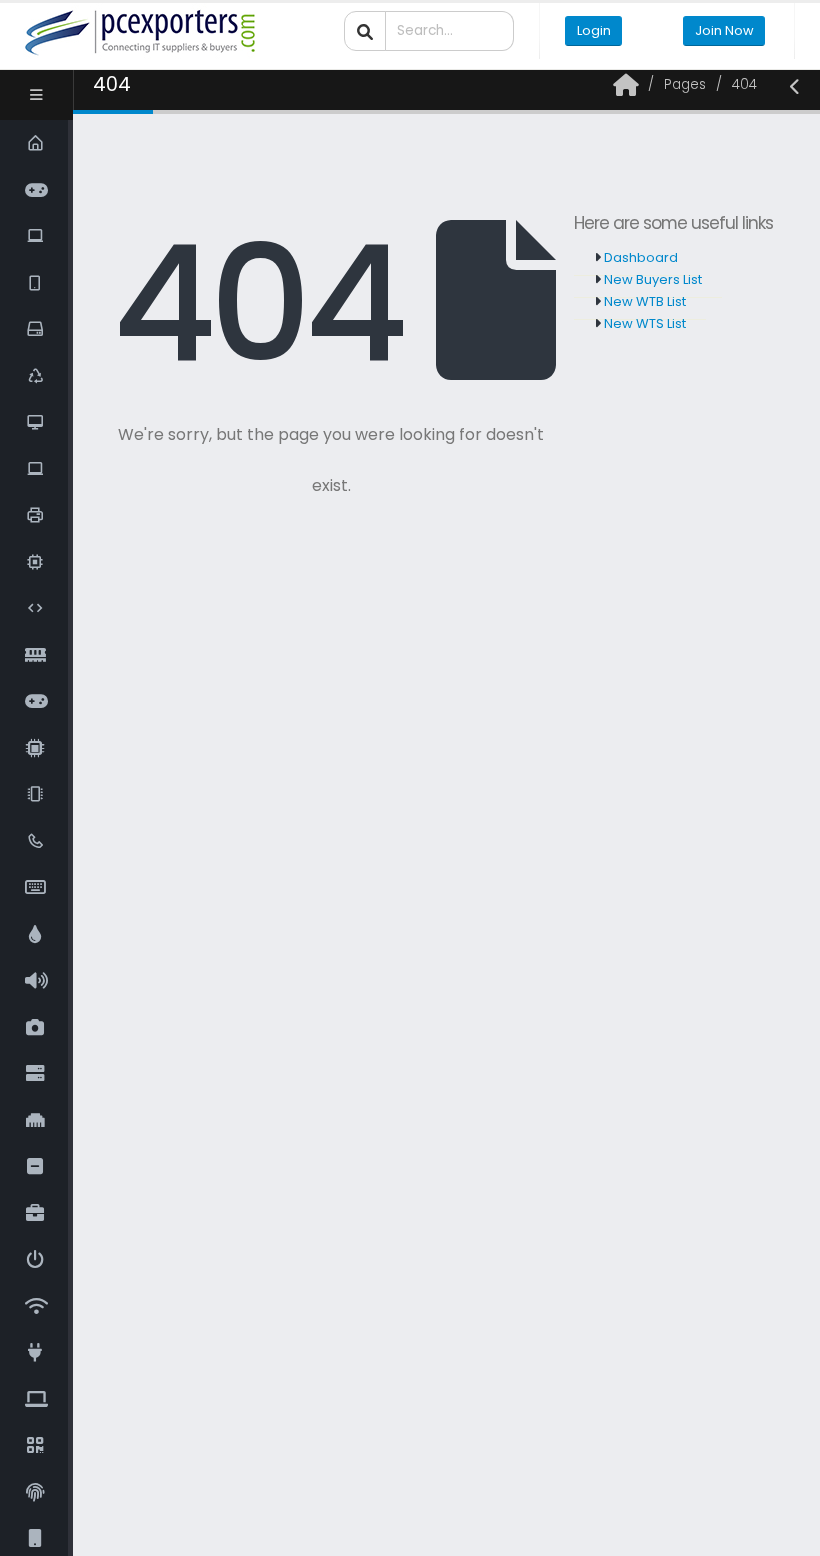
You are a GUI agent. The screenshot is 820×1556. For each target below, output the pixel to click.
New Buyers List (651, 279)
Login (594, 30)
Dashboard (639, 257)
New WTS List (643, 323)
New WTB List (643, 301)
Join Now (724, 30)
